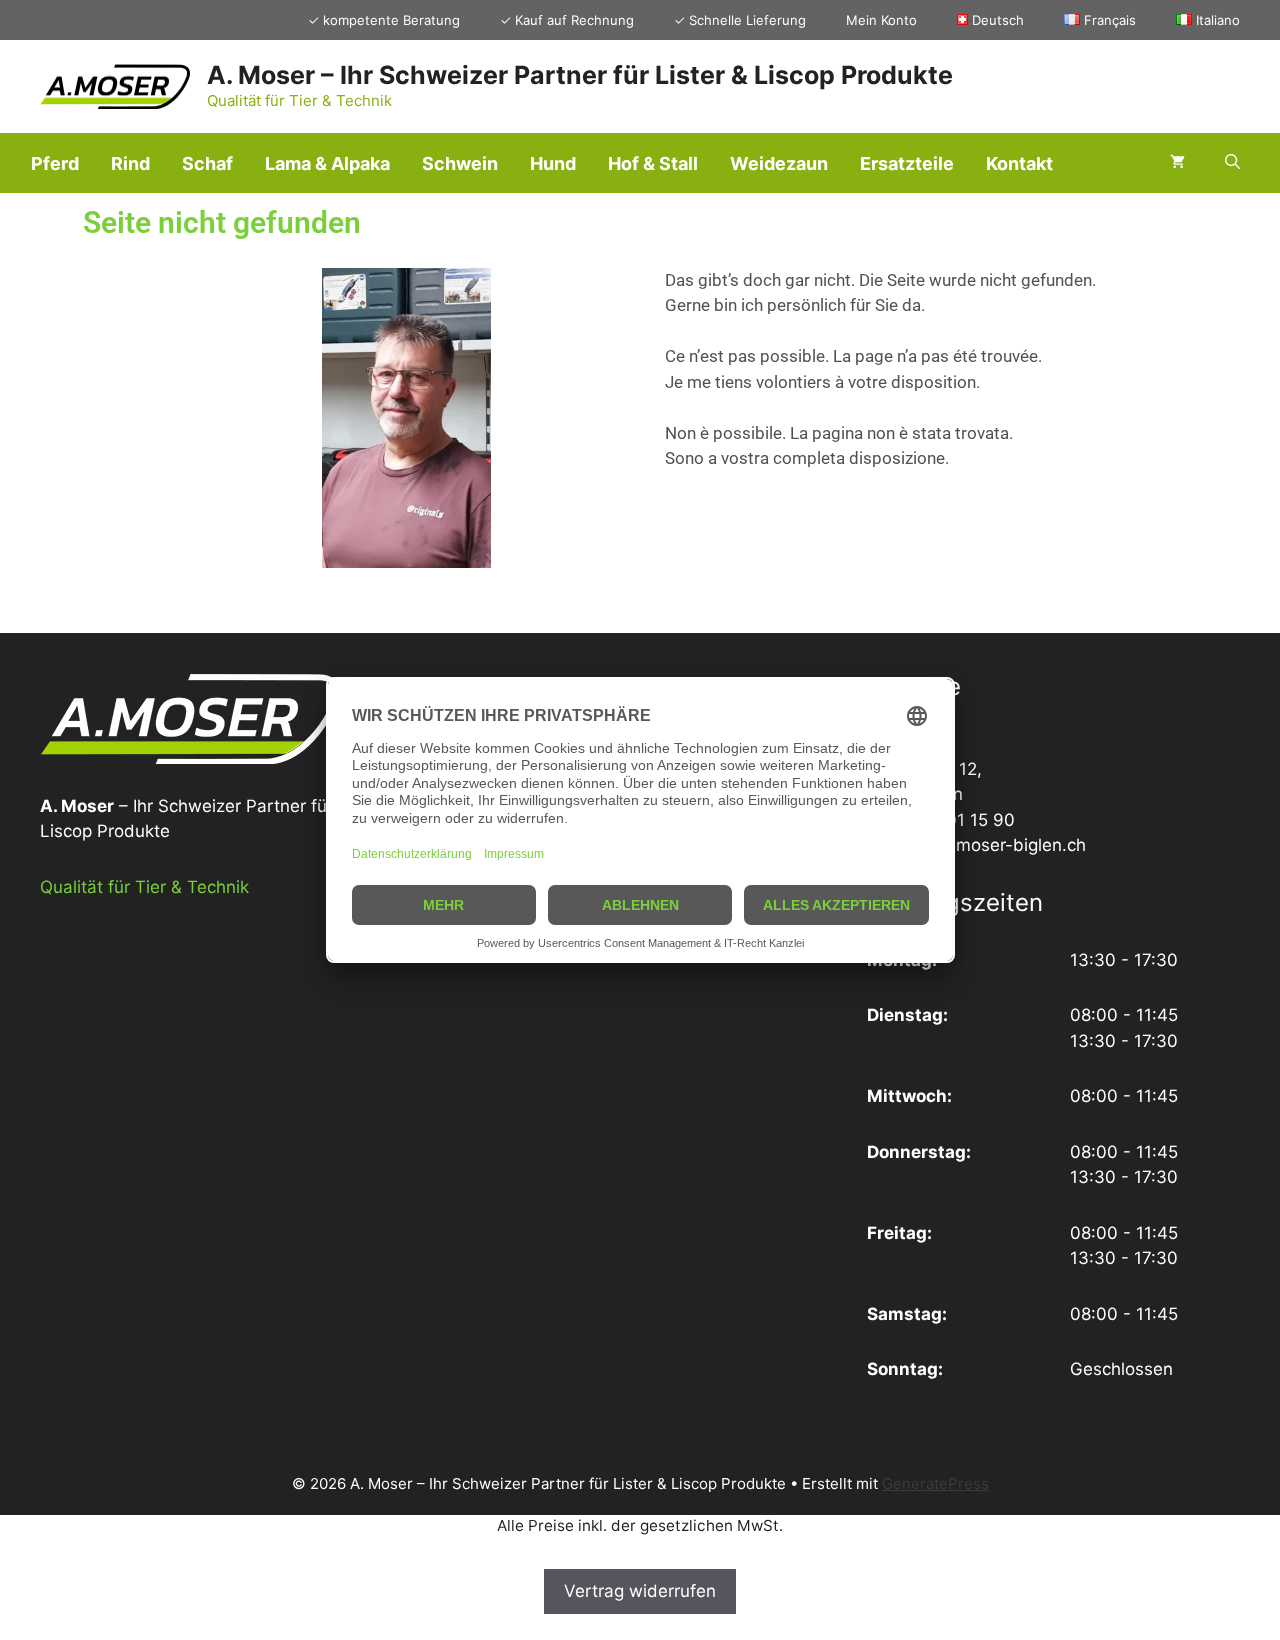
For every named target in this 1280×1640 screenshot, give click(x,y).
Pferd (55, 163)
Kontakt (1019, 163)
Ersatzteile (907, 163)
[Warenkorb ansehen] (1177, 163)
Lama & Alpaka (327, 163)
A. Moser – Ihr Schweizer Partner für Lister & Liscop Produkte (580, 75)
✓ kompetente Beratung (384, 20)
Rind (130, 163)
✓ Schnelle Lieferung (740, 20)
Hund (553, 163)
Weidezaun (779, 163)
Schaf (207, 163)
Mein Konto (881, 20)
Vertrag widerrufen (640, 1591)
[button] (1232, 163)
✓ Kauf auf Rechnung (567, 20)
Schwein (460, 163)
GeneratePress (935, 1483)
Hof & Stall (653, 163)
